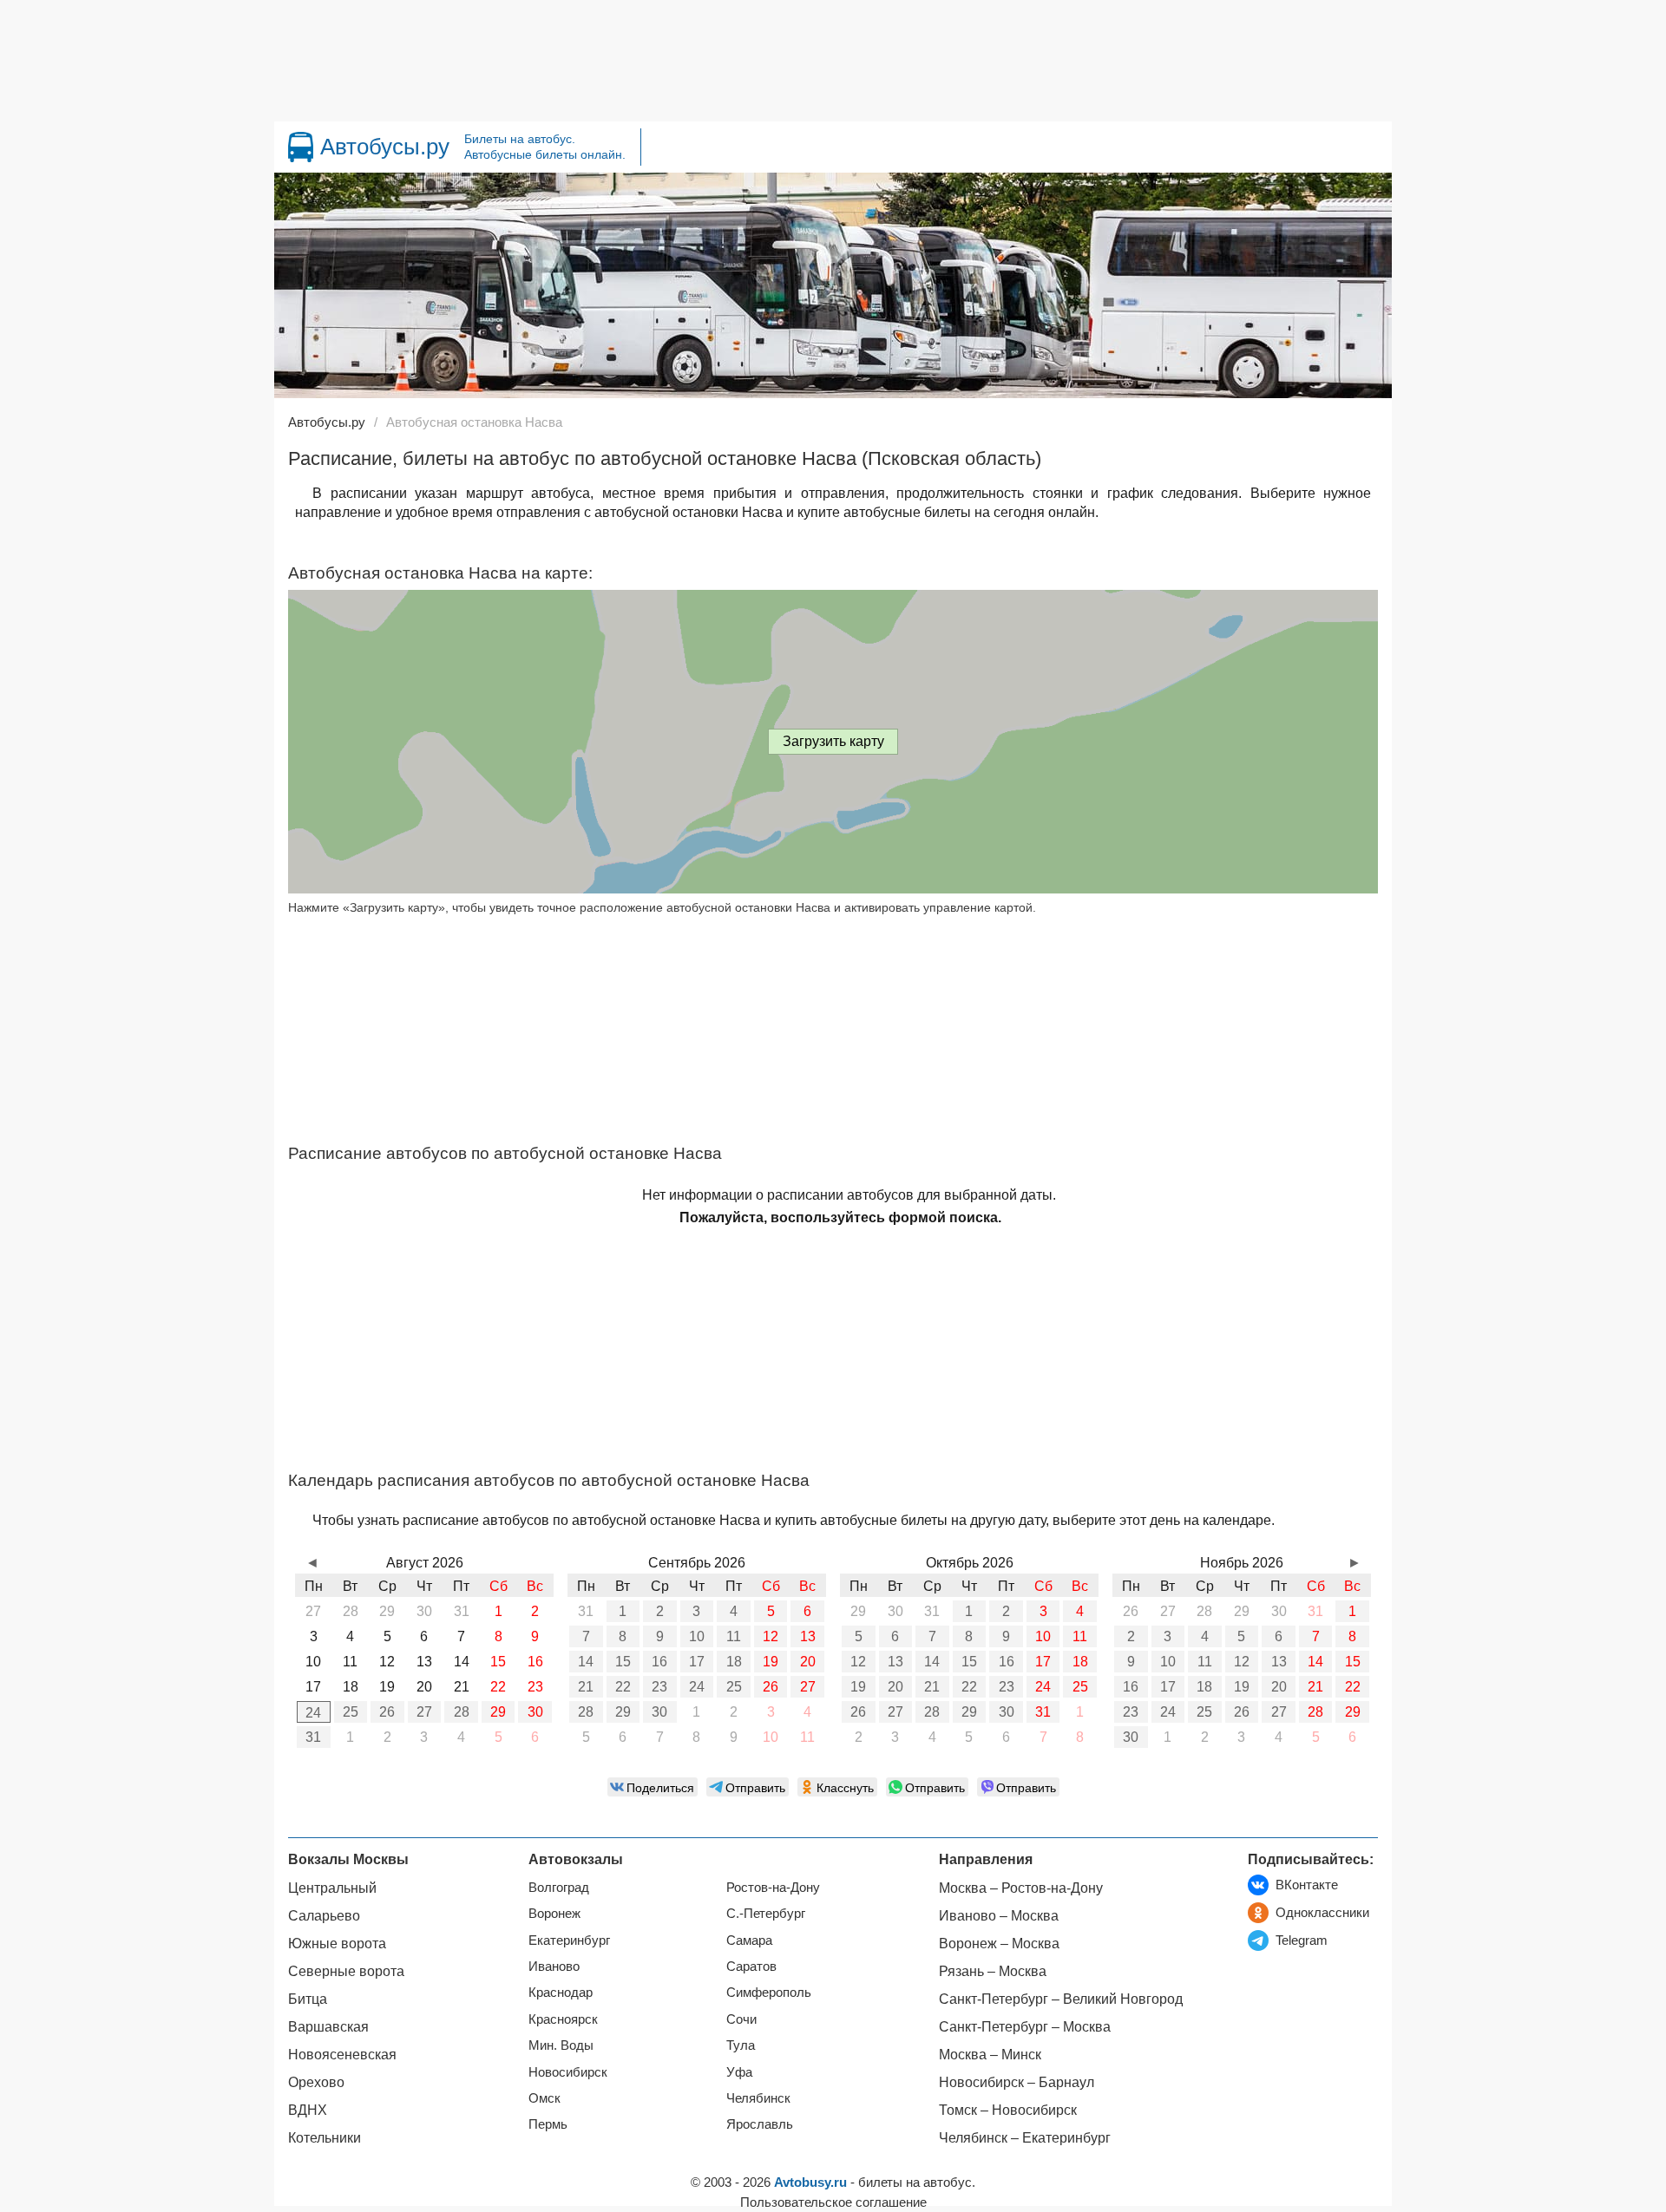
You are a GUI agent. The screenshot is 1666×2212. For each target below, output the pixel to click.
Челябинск (758, 2098)
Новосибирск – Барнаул (1017, 2082)
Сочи (741, 2019)
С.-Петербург (766, 1913)
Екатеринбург (569, 1940)
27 (424, 1712)
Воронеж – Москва (999, 1944)
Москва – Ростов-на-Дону (1021, 1888)
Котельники (325, 2138)
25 (351, 1712)
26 (387, 1712)
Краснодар (561, 1992)
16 (659, 1662)
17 (697, 1662)
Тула (741, 2045)
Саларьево (324, 1916)
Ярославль (760, 2124)
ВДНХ (308, 2110)
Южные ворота (337, 1944)
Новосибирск (568, 2072)
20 (808, 1662)
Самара (749, 1940)
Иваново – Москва (999, 1916)
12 (771, 1636)
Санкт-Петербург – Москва (1025, 2027)
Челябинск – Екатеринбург (1025, 2138)
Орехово (316, 2082)
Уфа (739, 2072)
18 (734, 1662)
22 (623, 1687)
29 (498, 1712)
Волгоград (559, 1887)
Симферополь (769, 1992)
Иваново (554, 1966)
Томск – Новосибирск (1008, 2110)
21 (586, 1687)
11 (734, 1636)
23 (659, 1687)
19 (771, 1662)
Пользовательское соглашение (833, 2202)
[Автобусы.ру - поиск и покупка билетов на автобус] (301, 147)
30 (535, 1712)
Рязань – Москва (993, 1971)
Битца (308, 1999)
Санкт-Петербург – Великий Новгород (1061, 1999)
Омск (544, 2098)
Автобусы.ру (385, 147)
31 (313, 1737)
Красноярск (563, 2019)
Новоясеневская (342, 2055)
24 (313, 1713)
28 (462, 1712)
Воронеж (554, 1913)
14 (586, 1662)
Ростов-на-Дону (773, 1887)
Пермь (548, 2124)
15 (623, 1662)
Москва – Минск (990, 2055)
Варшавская (328, 2027)
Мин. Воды (561, 2045)
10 (697, 1636)
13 (808, 1636)
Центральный (332, 1888)
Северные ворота (346, 1971)
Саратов (751, 1966)
